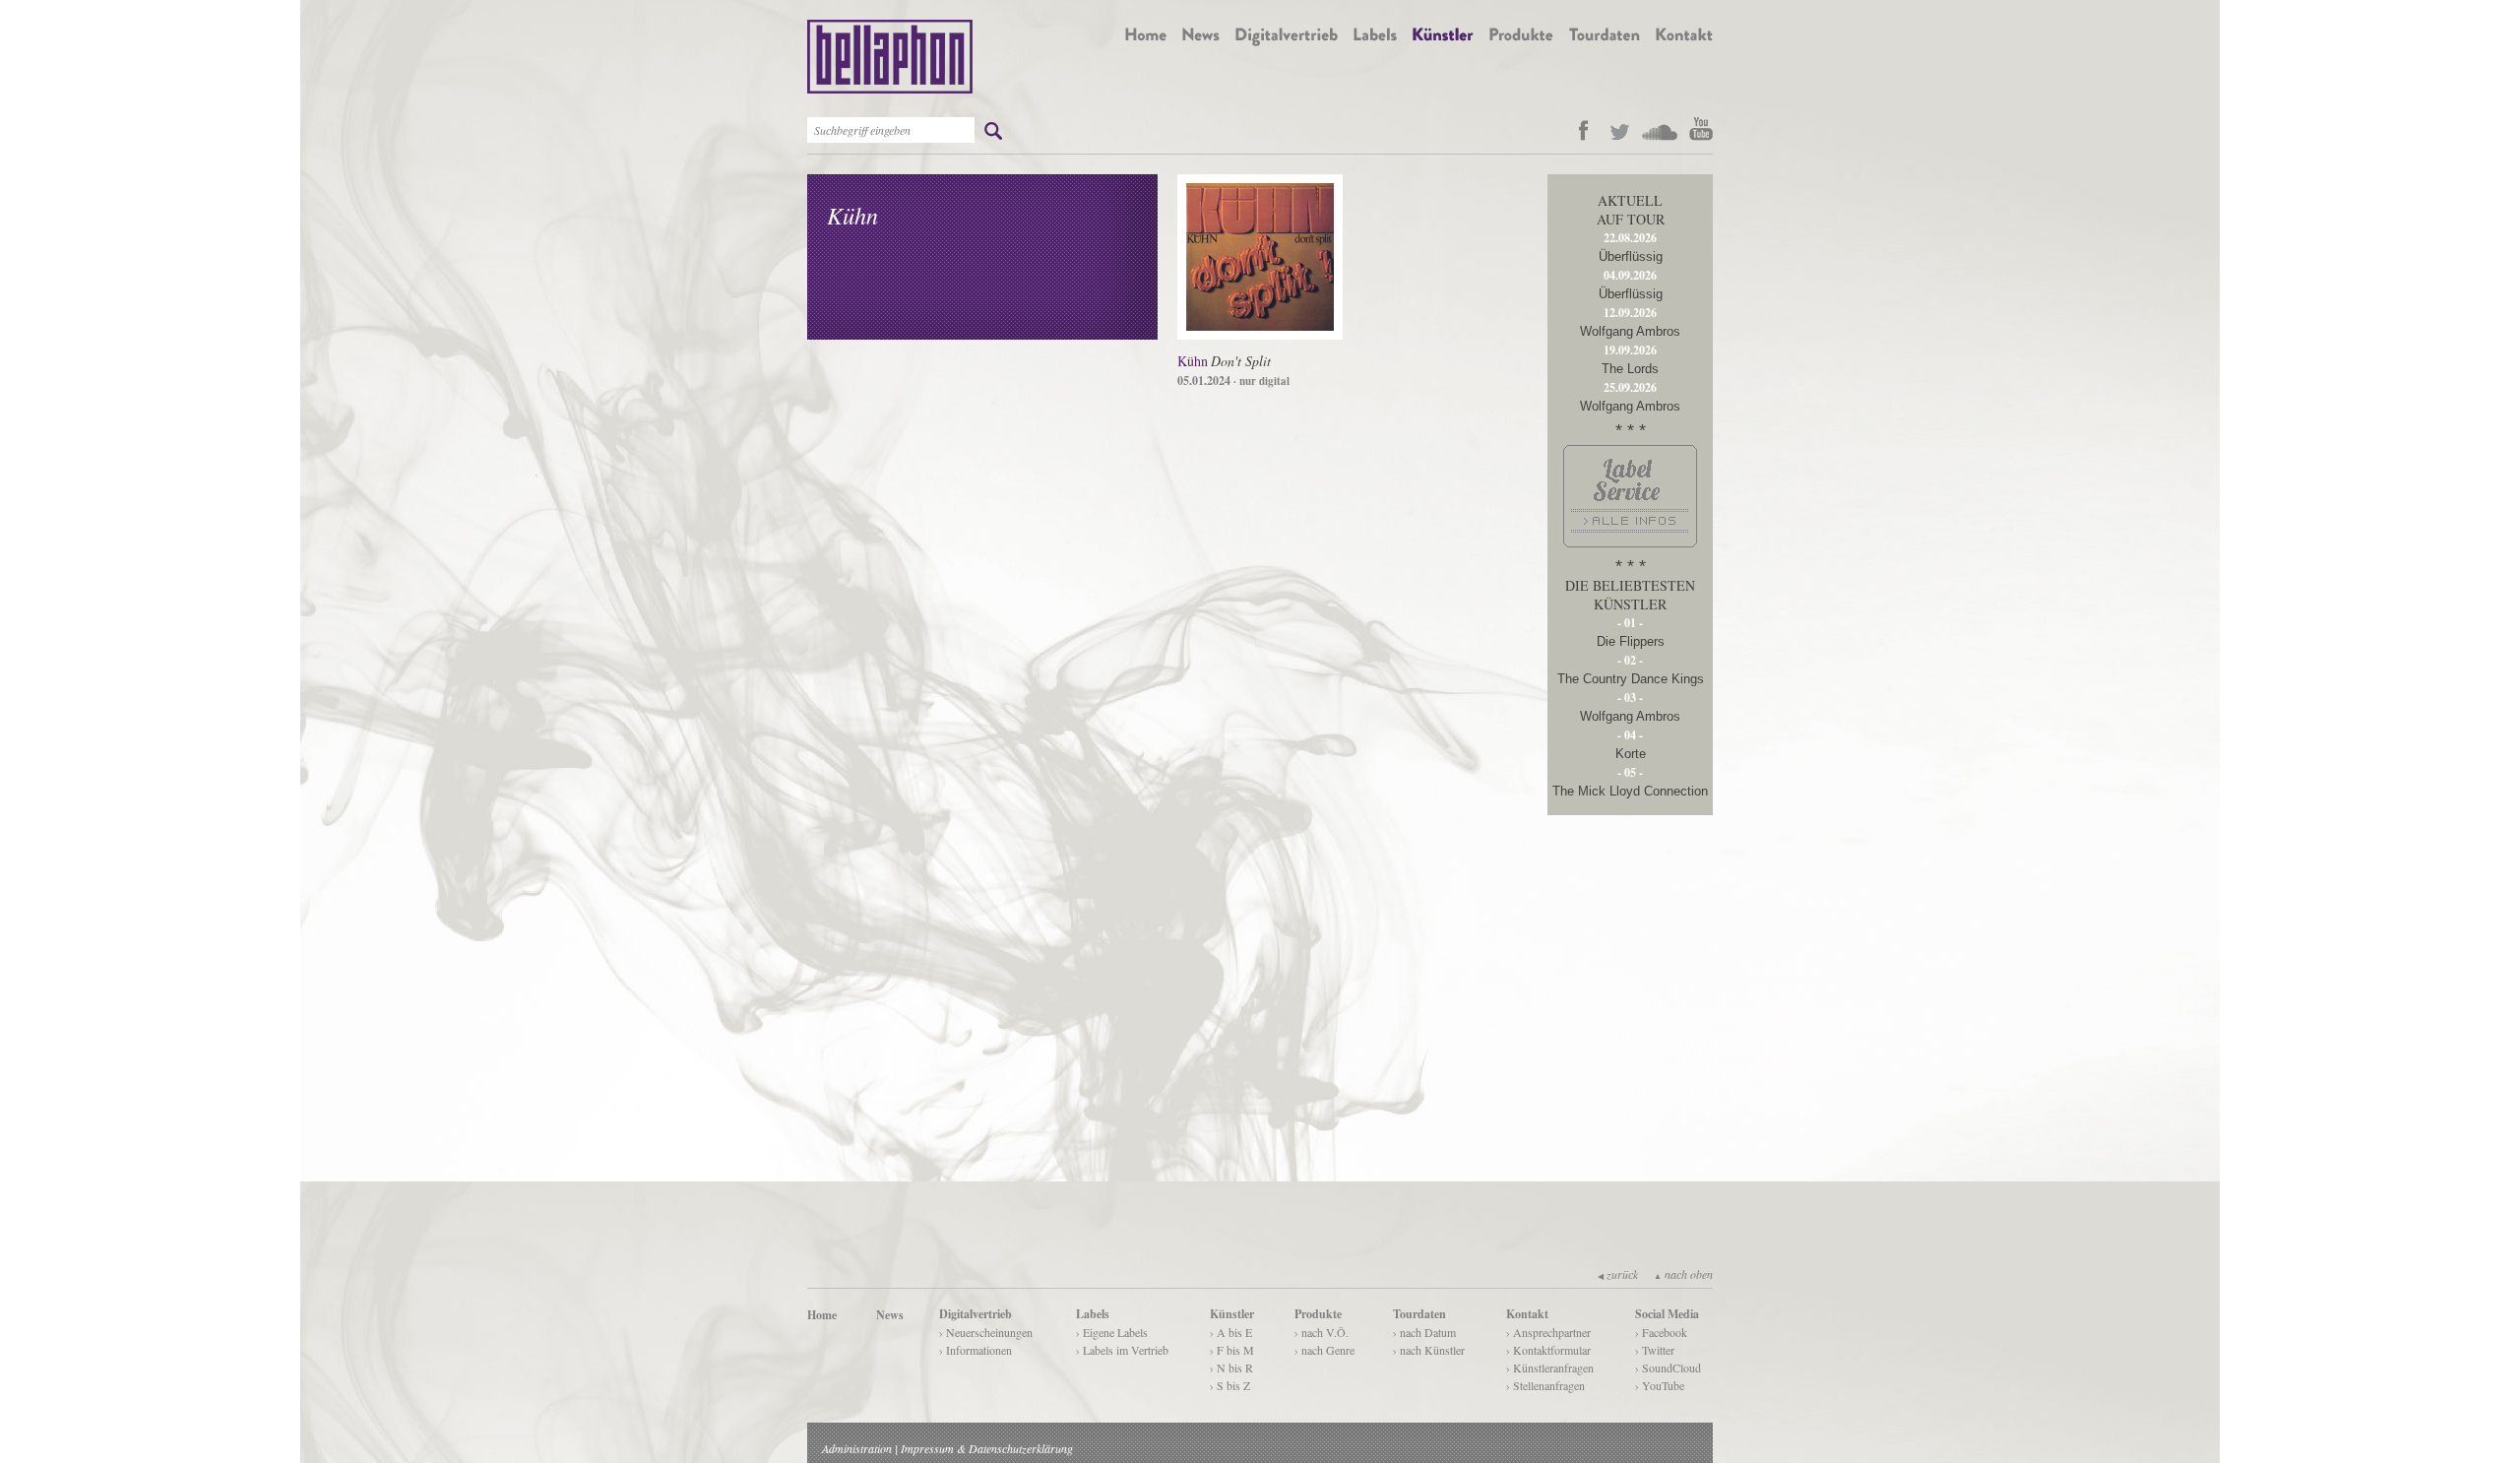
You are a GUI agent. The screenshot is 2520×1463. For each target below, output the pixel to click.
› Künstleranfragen (1550, 1368)
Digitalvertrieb (976, 1314)
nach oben (1683, 1274)
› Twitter (1655, 1350)
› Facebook (1661, 1332)
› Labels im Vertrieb (1122, 1350)
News (890, 1315)
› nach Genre (1324, 1350)
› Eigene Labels (1112, 1332)
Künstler (1232, 1314)
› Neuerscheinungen (986, 1332)
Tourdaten (1419, 1314)
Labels (1093, 1314)
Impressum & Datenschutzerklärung (987, 1448)
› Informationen (976, 1350)
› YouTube (1660, 1385)
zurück (1618, 1274)
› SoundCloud (1668, 1368)
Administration (857, 1448)
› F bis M (1232, 1350)
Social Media (1667, 1314)
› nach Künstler (1429, 1350)
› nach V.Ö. (1322, 1332)
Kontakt (1527, 1314)
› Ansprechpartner (1548, 1332)
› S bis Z (1230, 1385)
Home (822, 1315)
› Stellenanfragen (1545, 1385)
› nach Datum (1424, 1332)
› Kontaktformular (1548, 1350)
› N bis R (1231, 1368)
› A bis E (1231, 1332)
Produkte (1318, 1314)
